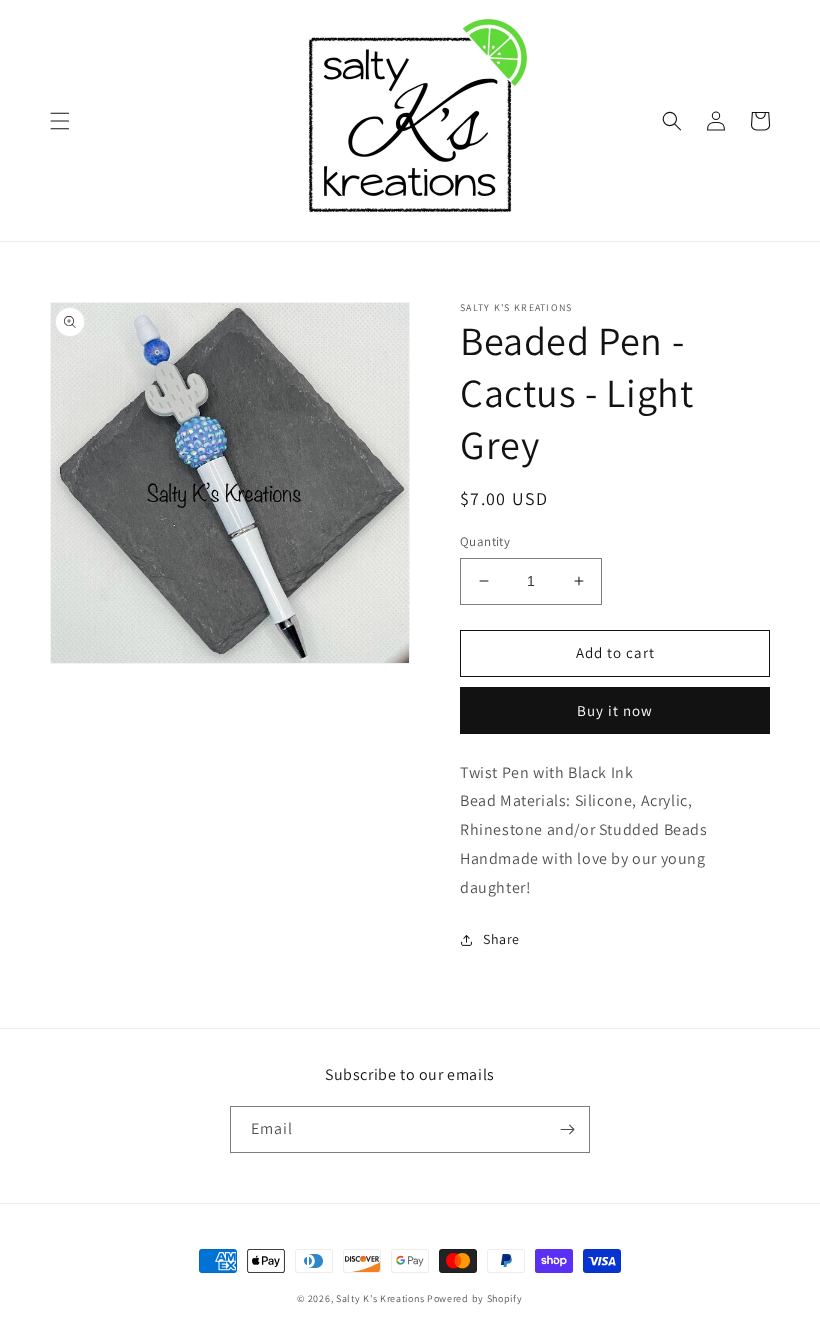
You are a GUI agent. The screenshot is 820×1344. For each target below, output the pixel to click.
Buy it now (615, 710)
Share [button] (501, 939)
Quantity (485, 541)
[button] (60, 121)
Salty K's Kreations (380, 1298)
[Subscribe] (567, 1129)
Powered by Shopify (475, 1298)
